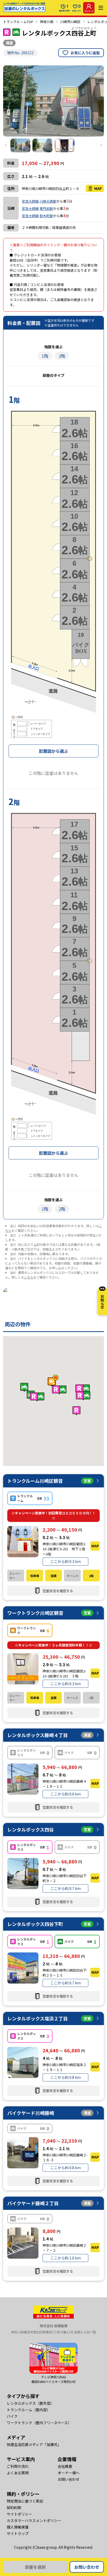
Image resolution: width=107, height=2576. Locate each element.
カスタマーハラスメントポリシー (34, 2520)
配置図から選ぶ (53, 751)
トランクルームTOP (18, 22)
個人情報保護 (18, 2527)
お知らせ (102, 1299)
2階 (62, 356)
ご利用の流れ (18, 2466)
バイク (12, 2416)
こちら (29, 1277)
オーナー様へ (69, 2473)
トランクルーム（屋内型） (29, 2410)
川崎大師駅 (48, 201)
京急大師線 (30, 201)
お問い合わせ (87, 2567)
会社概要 (65, 2466)
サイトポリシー (19, 2514)
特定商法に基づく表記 (25, 2501)
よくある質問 (18, 2473)
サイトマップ (18, 2533)
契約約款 (14, 2507)
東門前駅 (46, 209)
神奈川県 (47, 22)
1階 (45, 356)
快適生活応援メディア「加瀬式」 (34, 2444)
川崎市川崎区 (70, 22)
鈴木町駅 (46, 216)
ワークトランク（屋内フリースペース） (39, 2423)
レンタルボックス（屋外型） (30, 2403)
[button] (59, 1390)
